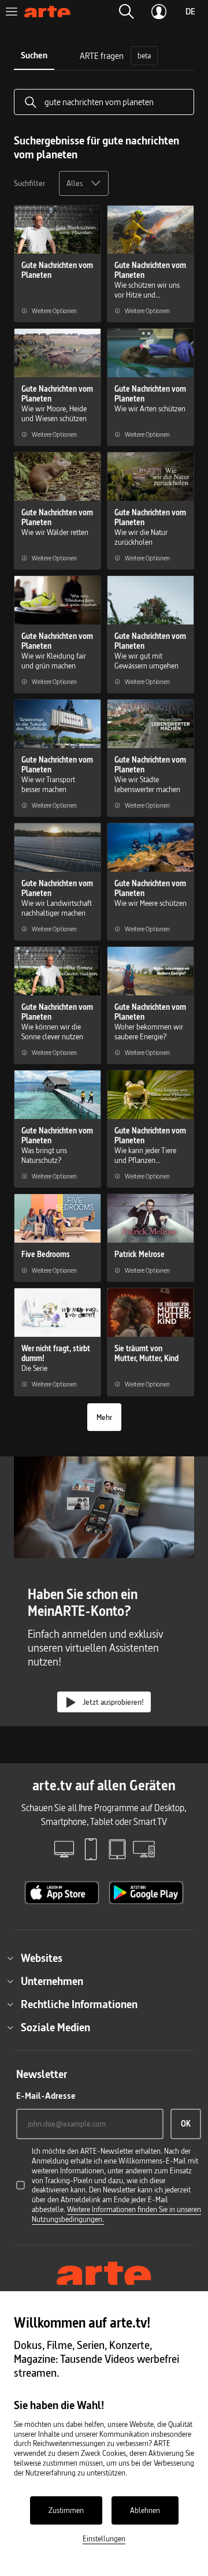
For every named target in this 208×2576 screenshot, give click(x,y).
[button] (127, 12)
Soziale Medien (55, 2027)
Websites (42, 1958)
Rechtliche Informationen (79, 2004)
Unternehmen (52, 1981)
